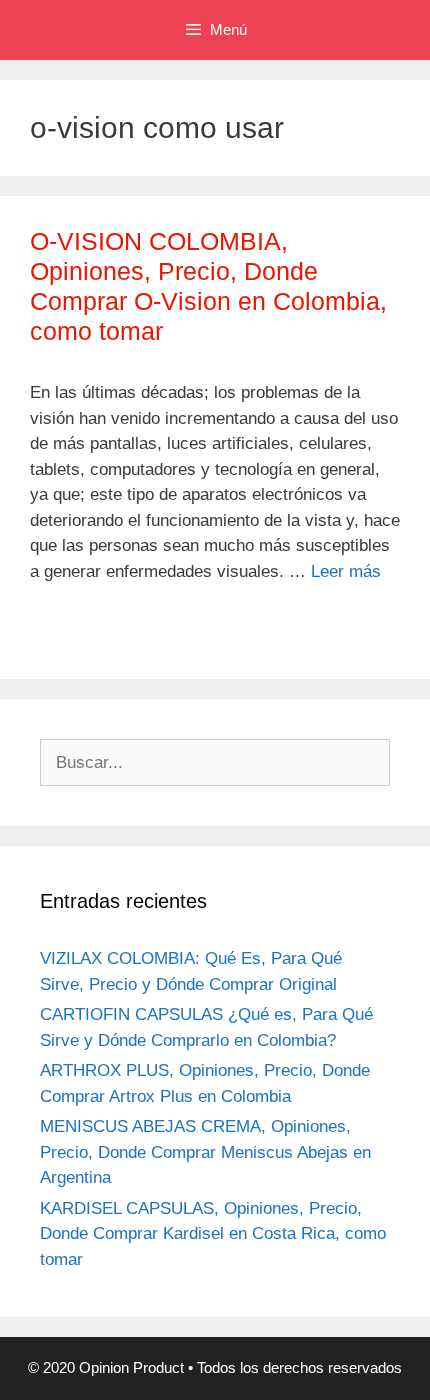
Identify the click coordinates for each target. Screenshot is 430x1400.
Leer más (346, 571)
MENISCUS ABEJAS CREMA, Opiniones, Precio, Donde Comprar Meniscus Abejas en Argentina (205, 1152)
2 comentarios (106, 632)
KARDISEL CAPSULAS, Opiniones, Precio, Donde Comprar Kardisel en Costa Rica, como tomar (213, 1234)
